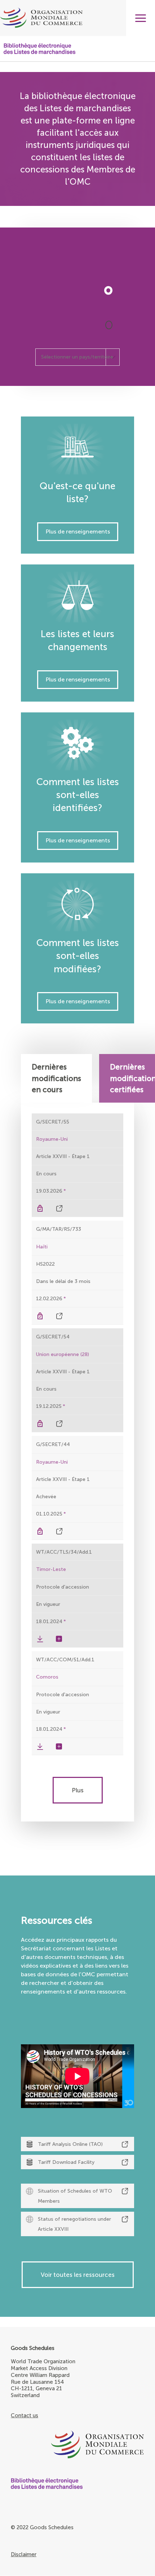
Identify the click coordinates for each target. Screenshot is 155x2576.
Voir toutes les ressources (78, 2275)
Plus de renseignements (78, 532)
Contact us (25, 2415)
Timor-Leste (51, 1569)
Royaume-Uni (52, 1139)
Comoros (47, 1677)
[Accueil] (77, 18)
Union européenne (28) (63, 1354)
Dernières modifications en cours (56, 1078)
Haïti (43, 1247)
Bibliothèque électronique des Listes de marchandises (40, 49)
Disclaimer (24, 2554)
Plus (78, 1790)
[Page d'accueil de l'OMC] (77, 2445)
